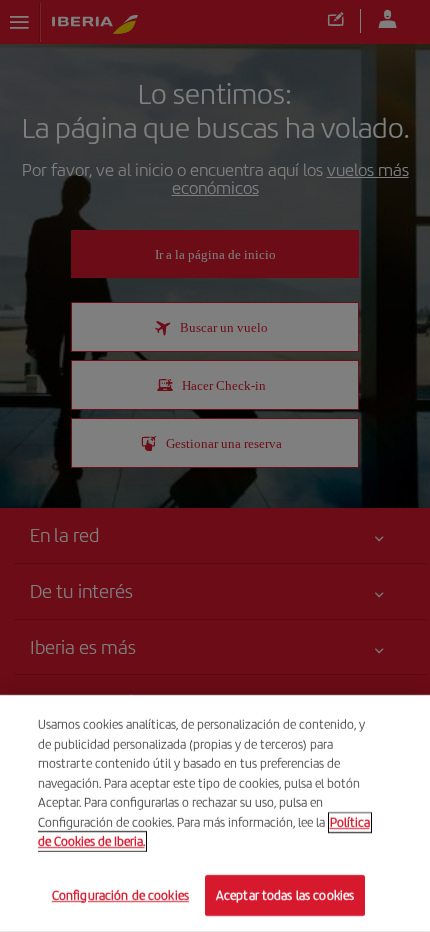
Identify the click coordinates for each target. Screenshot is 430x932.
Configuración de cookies (120, 894)
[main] (215, 813)
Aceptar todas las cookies (285, 894)
